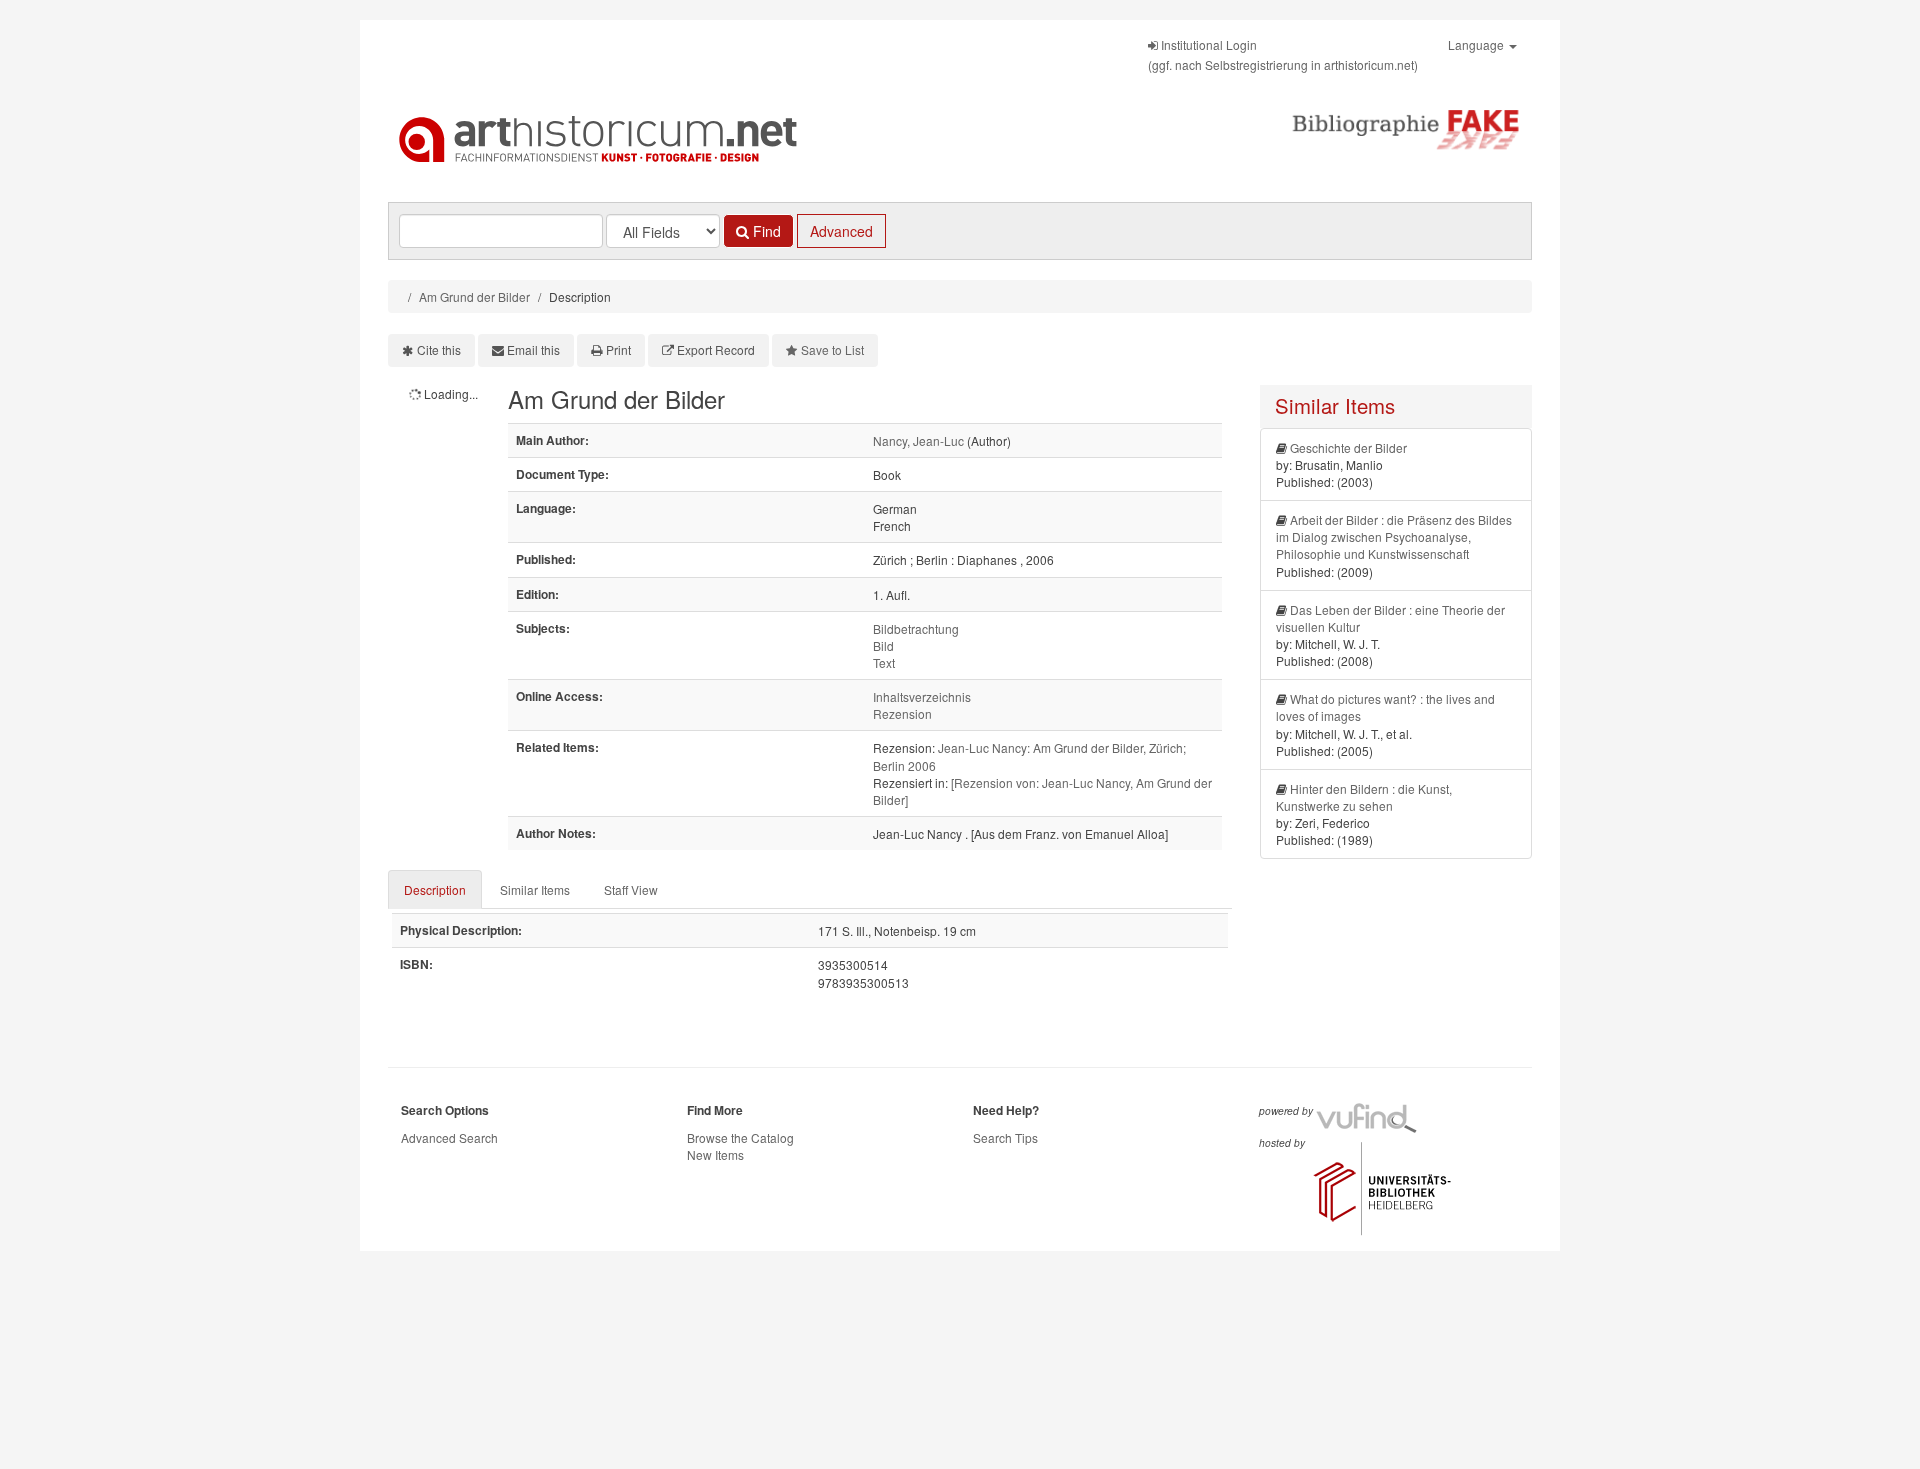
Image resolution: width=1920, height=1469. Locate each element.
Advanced (841, 231)
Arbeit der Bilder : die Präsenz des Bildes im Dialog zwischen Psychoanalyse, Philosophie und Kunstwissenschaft (1394, 536)
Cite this (439, 349)
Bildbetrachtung (916, 628)
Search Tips (1005, 1137)
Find (765, 231)
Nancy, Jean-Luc (918, 440)
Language (1477, 44)
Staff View (631, 889)
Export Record (716, 349)
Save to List (832, 349)
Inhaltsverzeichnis (922, 696)
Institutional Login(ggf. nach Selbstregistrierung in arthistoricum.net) (1283, 54)
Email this (533, 349)
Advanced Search (449, 1137)
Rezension (902, 713)
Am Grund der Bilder (474, 296)
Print (618, 349)
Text (884, 662)
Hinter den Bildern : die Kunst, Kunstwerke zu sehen (1364, 797)
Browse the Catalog (740, 1137)
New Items (715, 1154)
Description (435, 889)
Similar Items (535, 889)
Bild (883, 645)
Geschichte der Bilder (1348, 447)
